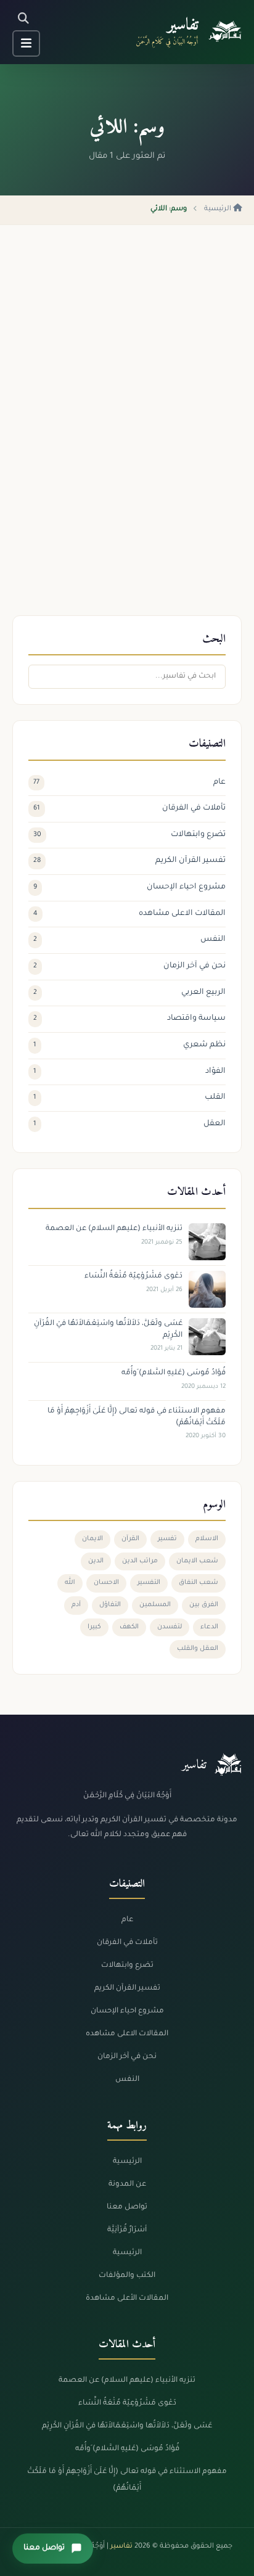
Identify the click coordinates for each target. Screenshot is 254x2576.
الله (70, 1583)
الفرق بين (204, 1605)
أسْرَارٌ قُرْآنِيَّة (127, 2230)
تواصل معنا (127, 2207)
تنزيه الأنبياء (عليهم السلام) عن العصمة (127, 2381)
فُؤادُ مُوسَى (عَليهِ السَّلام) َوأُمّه (127, 2449)
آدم (76, 1605)
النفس (129, 940)
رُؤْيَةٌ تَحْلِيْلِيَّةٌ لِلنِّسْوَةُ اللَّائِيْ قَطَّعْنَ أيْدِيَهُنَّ (154, 450)
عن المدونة (127, 2184)
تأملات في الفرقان (129, 808)
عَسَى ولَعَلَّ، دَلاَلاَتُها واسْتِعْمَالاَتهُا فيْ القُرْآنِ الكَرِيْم (127, 2426)
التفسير (149, 1583)
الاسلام (207, 1539)
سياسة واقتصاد (129, 1019)
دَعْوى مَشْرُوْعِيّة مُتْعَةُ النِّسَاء (127, 2403)
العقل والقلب (198, 1649)
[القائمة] (26, 43)
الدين (96, 1561)
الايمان (92, 1539)
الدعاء (209, 1627)
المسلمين (155, 1605)
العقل (129, 1124)
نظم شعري (129, 1045)
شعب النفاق (199, 1583)
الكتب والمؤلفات (127, 2276)
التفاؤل (110, 1605)
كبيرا (94, 1627)
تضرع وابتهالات (129, 835)
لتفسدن (170, 1627)
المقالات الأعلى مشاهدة (127, 2299)
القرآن (130, 1539)
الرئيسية (219, 209)
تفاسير (183, 26)
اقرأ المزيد (209, 536)
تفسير (167, 1539)
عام (129, 782)
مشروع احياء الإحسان (129, 887)
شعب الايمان (197, 1561)
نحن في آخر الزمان (129, 966)
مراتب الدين (140, 1561)
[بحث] (23, 19)
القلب (129, 1097)
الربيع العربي (129, 993)
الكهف (129, 1627)
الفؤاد (129, 1072)
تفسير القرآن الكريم (129, 861)
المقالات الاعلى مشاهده (129, 914)
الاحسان (106, 1583)
